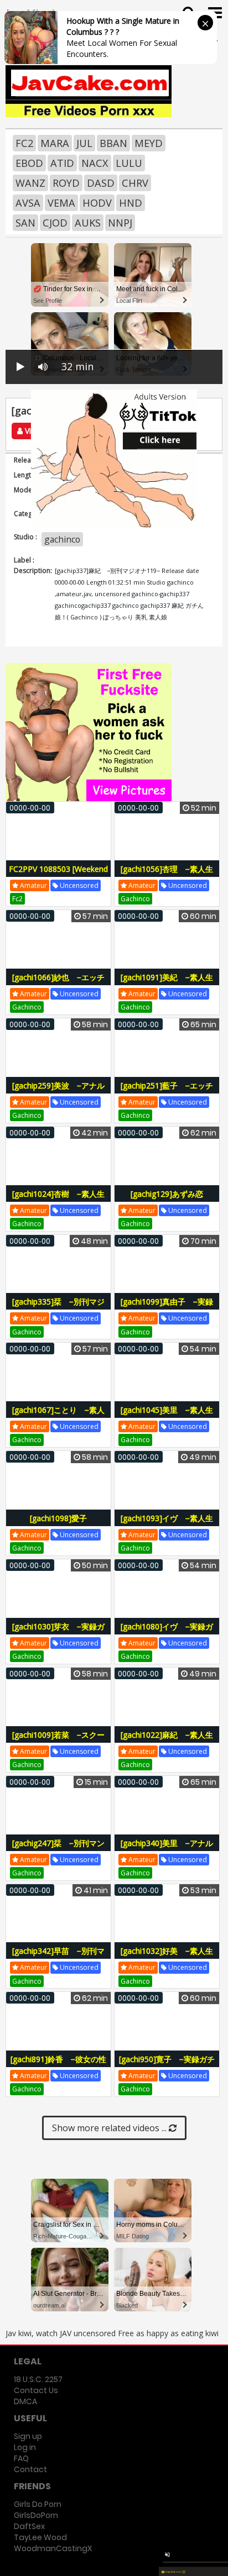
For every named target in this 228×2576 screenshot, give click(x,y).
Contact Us (36, 2390)
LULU (129, 163)
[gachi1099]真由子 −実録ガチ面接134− (167, 1308)
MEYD (149, 143)
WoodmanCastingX (53, 2548)
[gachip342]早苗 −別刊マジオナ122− (58, 1957)
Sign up (28, 2436)
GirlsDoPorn (36, 2515)
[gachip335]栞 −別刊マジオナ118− (58, 1308)
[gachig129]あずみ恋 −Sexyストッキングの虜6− (167, 1200)
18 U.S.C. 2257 (38, 2379)
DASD (101, 183)
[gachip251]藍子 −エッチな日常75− (167, 1092)
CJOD (55, 223)
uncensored (78, 885)
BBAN (113, 143)
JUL (84, 143)
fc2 (17, 899)
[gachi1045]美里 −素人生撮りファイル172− (167, 1416)
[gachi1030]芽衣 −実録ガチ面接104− (58, 1633)
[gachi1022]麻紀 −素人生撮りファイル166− (167, 1741)
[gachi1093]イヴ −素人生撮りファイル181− (167, 1524)
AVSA (28, 203)
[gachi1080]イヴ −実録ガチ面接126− (167, 1633)
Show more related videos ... (110, 2128)
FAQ (21, 2458)
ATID (62, 163)
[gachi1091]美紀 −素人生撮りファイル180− (167, 983)
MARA (55, 143)
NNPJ (120, 223)
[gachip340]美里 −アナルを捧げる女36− (167, 1849)
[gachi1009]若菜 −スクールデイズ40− (58, 1741)
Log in (25, 2447)
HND (131, 203)
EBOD (29, 163)
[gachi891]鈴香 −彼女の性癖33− (58, 2065)
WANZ (30, 183)
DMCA (25, 2401)
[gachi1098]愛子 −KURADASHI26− (61, 1524)
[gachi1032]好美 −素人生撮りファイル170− (167, 1957)
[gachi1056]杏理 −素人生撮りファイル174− (167, 875)
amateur (33, 885)
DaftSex (29, 2526)
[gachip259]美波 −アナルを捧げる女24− (58, 1092)
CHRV (135, 183)
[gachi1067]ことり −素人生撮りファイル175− (58, 1416)
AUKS (88, 223)
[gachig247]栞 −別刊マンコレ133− (58, 1849)
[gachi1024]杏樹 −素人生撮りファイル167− (58, 1200)
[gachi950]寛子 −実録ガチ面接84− (167, 2065)
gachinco (62, 539)
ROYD (66, 183)
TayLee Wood (40, 2537)
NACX (95, 163)
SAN (25, 223)
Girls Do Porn (38, 2504)
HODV (97, 203)
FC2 (24, 143)
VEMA (61, 203)
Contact (30, 2469)
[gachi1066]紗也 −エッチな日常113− (58, 983)
